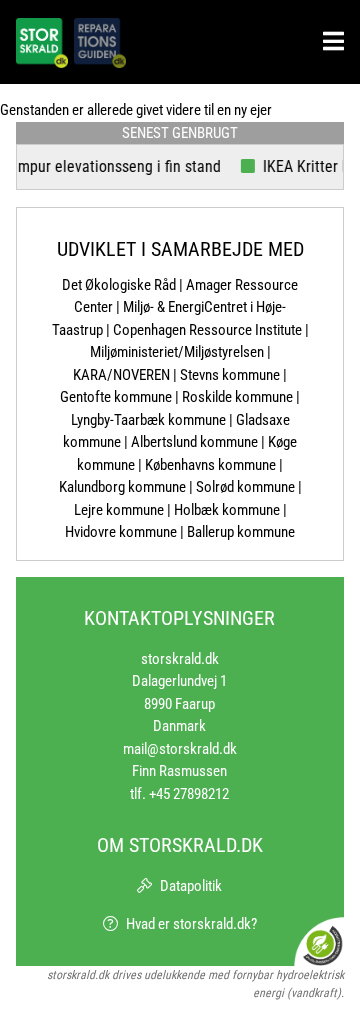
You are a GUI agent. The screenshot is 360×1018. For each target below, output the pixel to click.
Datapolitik (191, 886)
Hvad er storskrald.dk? (191, 924)
